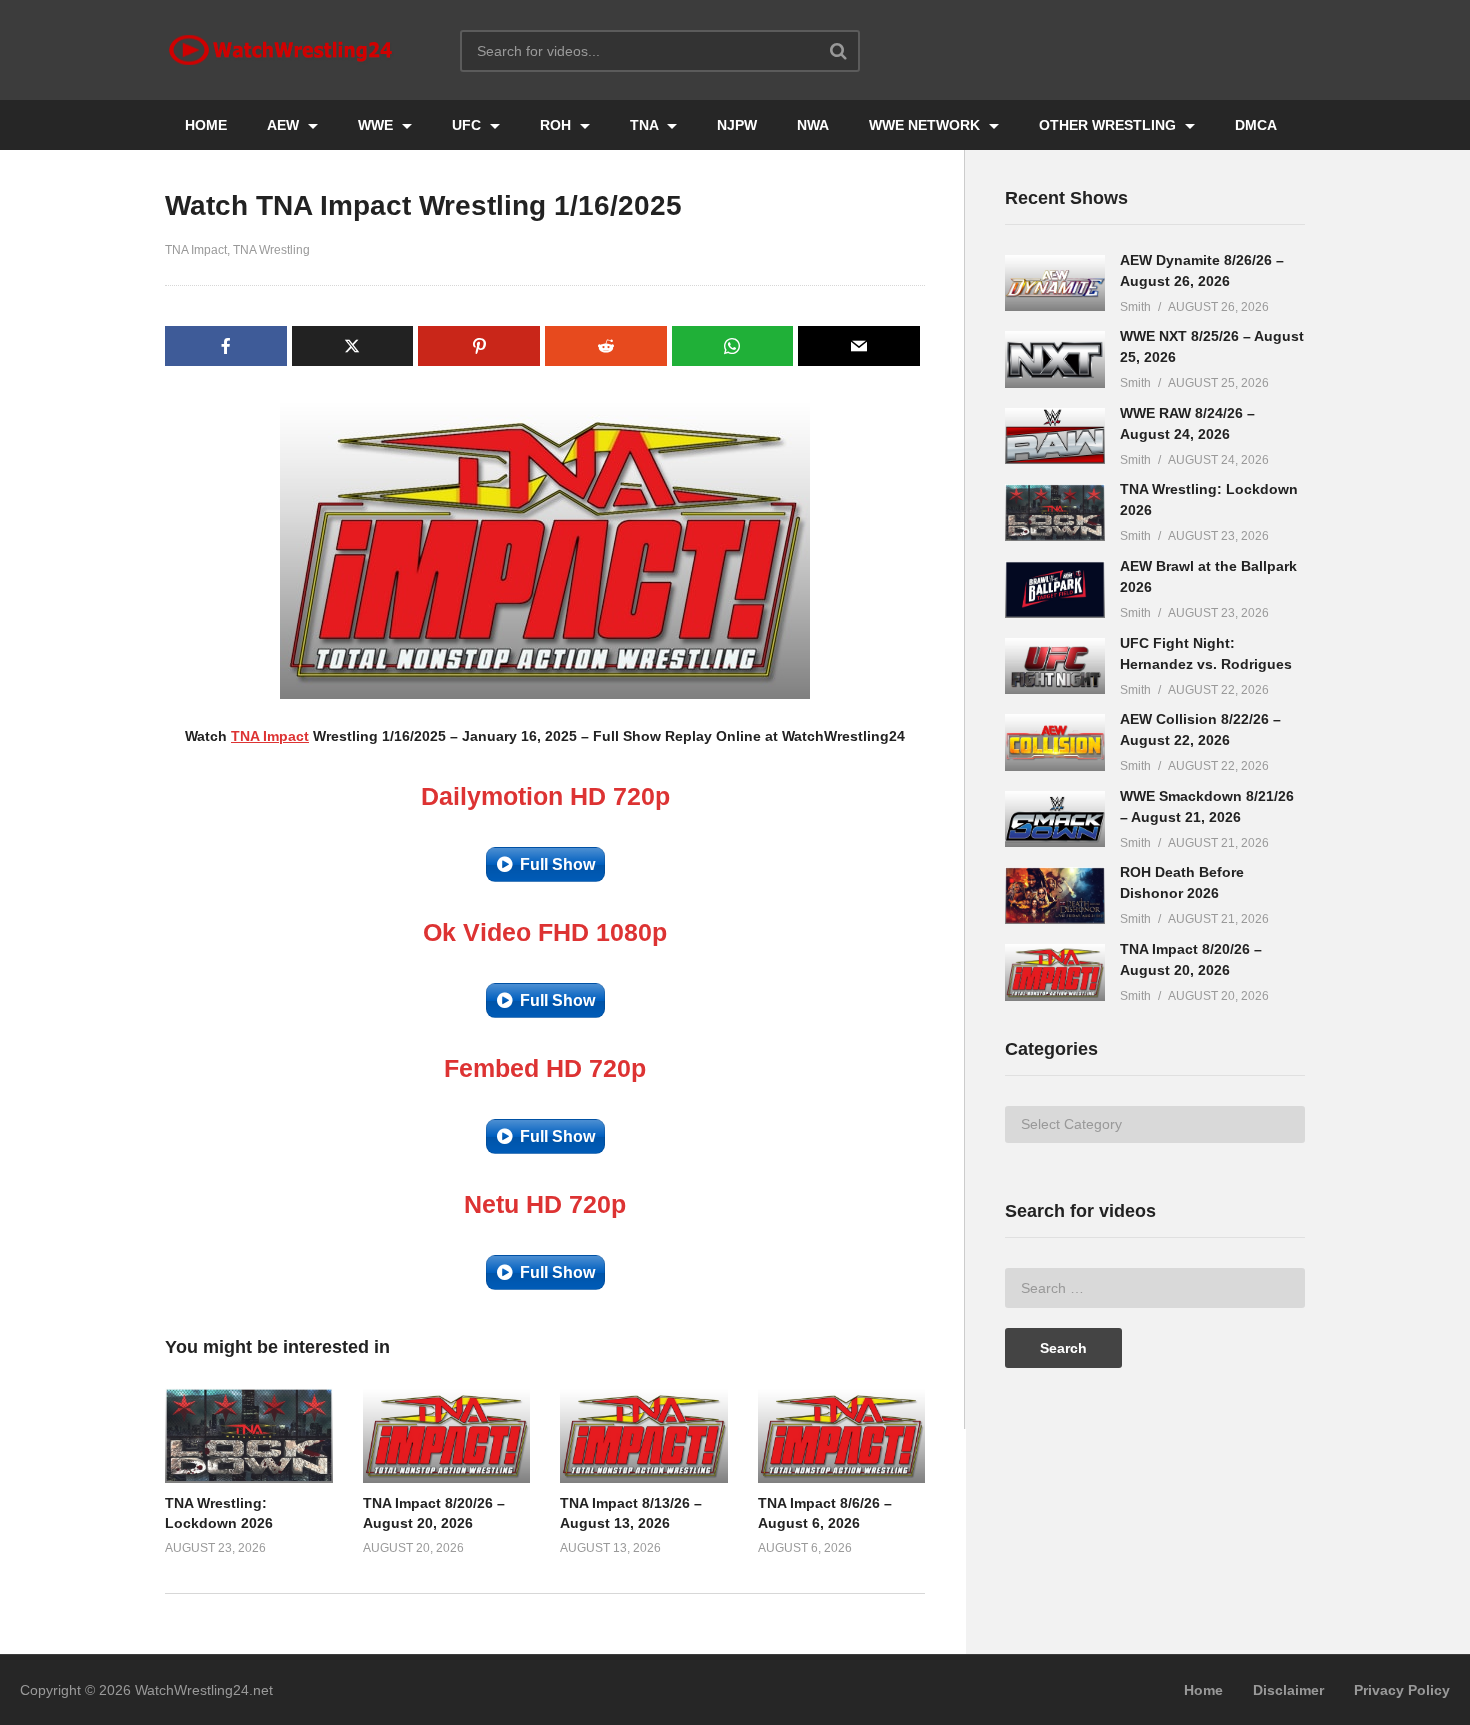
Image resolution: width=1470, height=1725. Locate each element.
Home (1203, 1690)
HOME (206, 125)
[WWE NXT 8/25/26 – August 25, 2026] (1055, 359)
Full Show (557, 864)
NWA (813, 125)
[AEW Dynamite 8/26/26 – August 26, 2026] (1055, 283)
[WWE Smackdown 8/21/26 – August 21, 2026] (1055, 819)
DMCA (1256, 125)
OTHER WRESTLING (1109, 125)
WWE (377, 125)
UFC (468, 125)
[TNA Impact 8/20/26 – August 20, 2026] (1055, 972)
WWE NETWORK (926, 125)
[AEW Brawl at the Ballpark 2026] (1055, 589)
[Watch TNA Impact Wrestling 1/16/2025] (249, 1435)
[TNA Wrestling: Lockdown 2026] (1055, 512)
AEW (285, 125)
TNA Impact (196, 250)
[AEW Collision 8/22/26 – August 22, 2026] (1055, 742)
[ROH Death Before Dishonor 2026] (1055, 895)
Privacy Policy (1402, 1690)
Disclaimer (1288, 1690)
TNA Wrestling (271, 250)
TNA (646, 125)
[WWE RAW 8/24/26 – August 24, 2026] (1055, 436)
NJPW (737, 125)
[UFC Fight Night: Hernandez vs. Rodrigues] (1055, 666)
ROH (557, 125)
